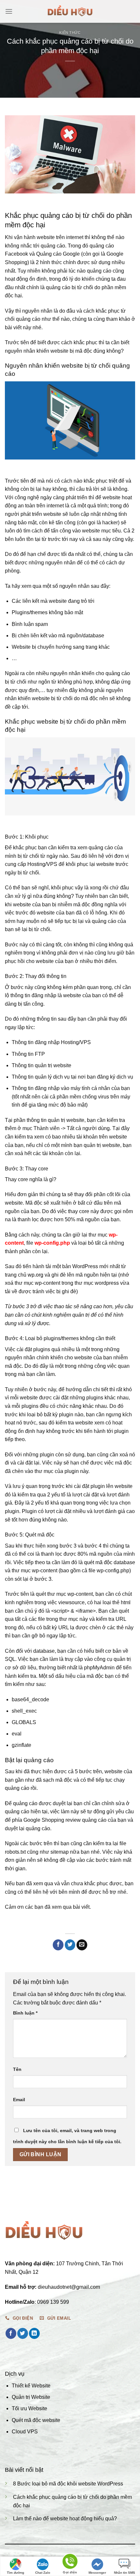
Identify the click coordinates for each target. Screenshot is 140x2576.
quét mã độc (98, 1562)
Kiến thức (70, 33)
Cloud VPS (25, 2432)
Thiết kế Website (31, 2386)
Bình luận (25, 2013)
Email (19, 2100)
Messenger (97, 2573)
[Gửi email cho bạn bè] (82, 1945)
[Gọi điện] (70, 2562)
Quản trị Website (31, 2397)
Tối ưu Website (29, 2408)
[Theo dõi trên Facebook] (11, 2333)
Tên (17, 2069)
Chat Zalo (43, 2573)
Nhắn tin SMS (125, 2573)
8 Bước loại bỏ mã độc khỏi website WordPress (68, 2484)
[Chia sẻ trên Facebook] (58, 1945)
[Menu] (9, 11)
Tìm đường (15, 2573)
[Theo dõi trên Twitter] (23, 2333)
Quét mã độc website (36, 2420)
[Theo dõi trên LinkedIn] (34, 2333)
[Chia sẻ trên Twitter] (70, 1945)
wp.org (35, 1275)
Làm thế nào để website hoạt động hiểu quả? (65, 2519)
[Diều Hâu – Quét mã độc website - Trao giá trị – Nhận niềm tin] (70, 11)
